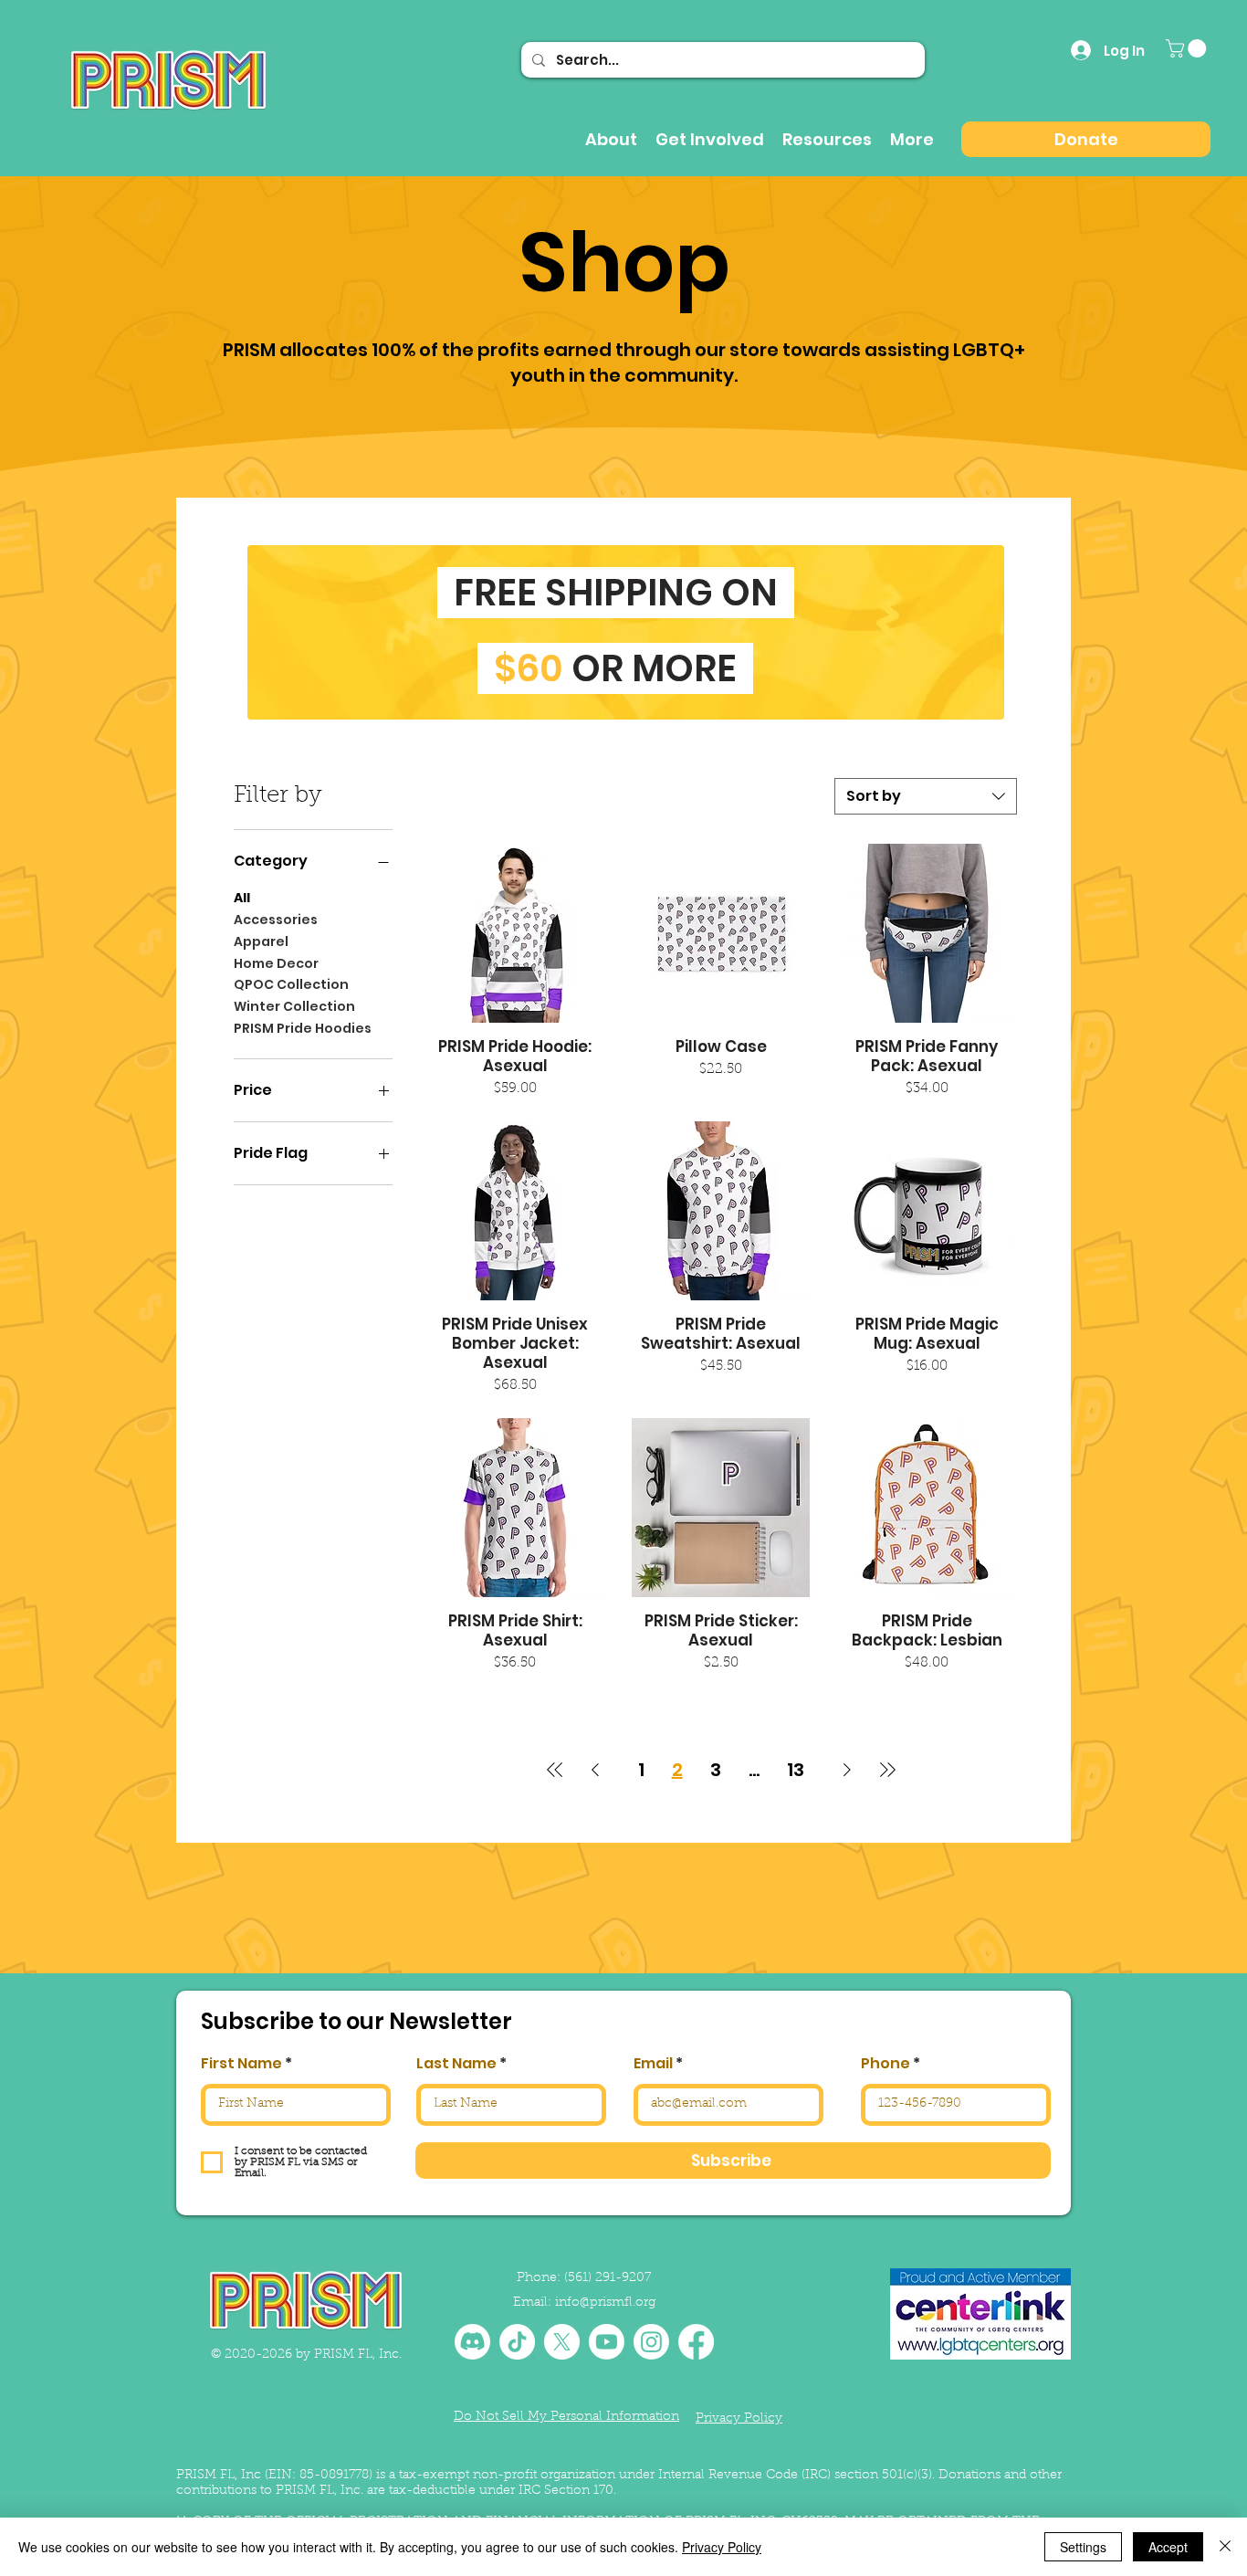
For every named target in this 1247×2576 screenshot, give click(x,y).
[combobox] (926, 796)
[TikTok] (517, 2342)
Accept (1168, 2547)
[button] (1188, 48)
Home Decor (276, 963)
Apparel (261, 941)
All (242, 898)
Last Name (456, 2064)
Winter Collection (294, 1006)
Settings (1083, 2547)
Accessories (276, 920)
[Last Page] (887, 1770)
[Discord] (472, 2342)
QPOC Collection (291, 984)
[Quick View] (515, 933)
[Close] (1225, 2547)
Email (653, 2064)
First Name (241, 2064)
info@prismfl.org (605, 2303)
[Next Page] (847, 1770)
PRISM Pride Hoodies (303, 1028)
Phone (885, 2064)
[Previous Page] (595, 1770)
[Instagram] (651, 2342)
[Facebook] (696, 2342)
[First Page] (555, 1770)
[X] (562, 2342)
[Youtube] (607, 2342)
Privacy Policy (722, 2547)
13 (796, 1770)
